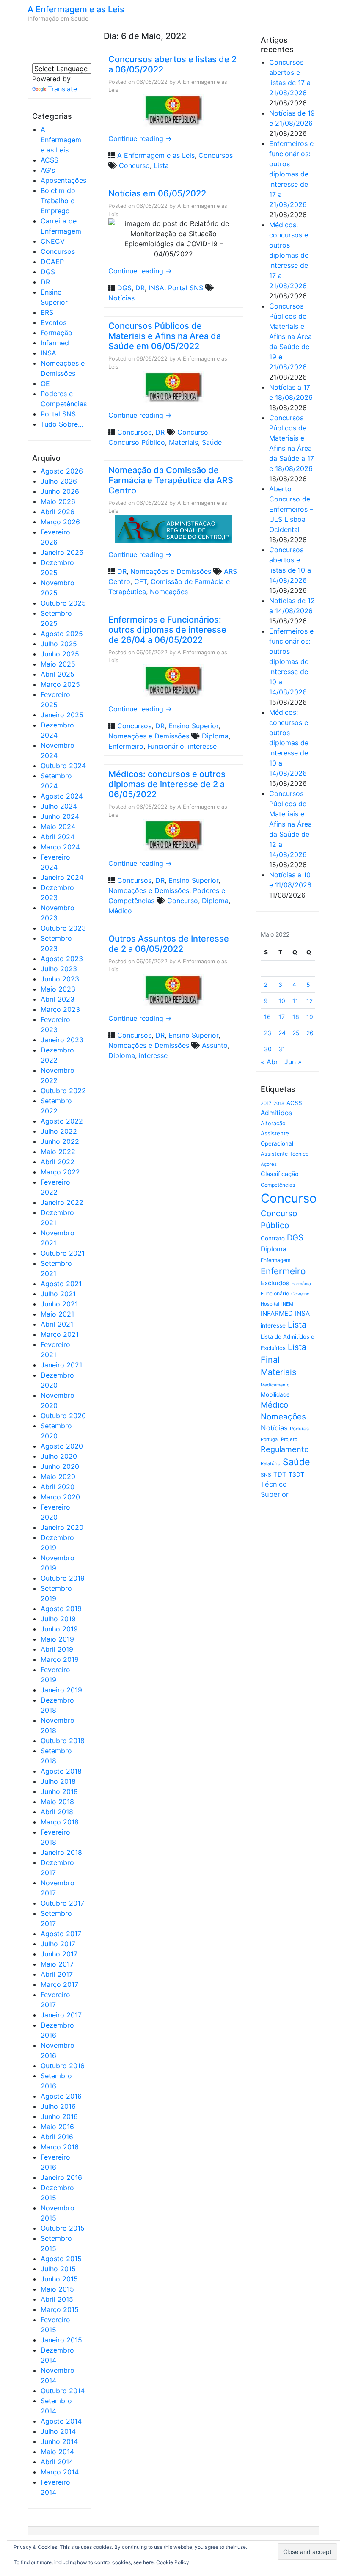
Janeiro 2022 (62, 1202)
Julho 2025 (59, 644)
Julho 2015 (58, 2269)
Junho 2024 (60, 816)
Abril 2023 (58, 999)
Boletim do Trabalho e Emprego (58, 201)
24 (282, 1033)
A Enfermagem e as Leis (76, 9)
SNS (266, 1475)
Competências (278, 1185)
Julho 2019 (58, 1619)
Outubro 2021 (63, 1253)
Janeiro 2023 (62, 1040)
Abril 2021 (57, 1324)
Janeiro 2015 (61, 2340)
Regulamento (285, 1449)
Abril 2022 (58, 1162)
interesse (202, 746)
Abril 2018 (57, 1812)
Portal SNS (58, 414)
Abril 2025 (58, 674)
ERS (47, 312)
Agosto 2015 (61, 2259)
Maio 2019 (57, 1639)
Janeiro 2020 (62, 1527)
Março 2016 (60, 2147)
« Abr (269, 1062)
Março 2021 (60, 1334)
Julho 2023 (59, 969)
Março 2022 (60, 1172)
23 (268, 1033)
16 (267, 1017)
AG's (48, 170)
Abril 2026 (58, 512)
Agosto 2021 (61, 1284)
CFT (140, 581)
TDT (280, 1474)
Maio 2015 (57, 2289)
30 (268, 1049)
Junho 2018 (59, 1791)
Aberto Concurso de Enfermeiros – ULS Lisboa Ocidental (291, 509)
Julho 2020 (59, 1456)
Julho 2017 (58, 1944)
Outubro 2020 (63, 1416)
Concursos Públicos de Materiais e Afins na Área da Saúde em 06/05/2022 (165, 336)
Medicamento (275, 1385)
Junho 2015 (59, 2279)
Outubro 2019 (63, 1578)
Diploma (215, 736)
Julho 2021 (58, 1294)
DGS (48, 272)
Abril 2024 (58, 837)
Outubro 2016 (63, 2066)
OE (45, 383)
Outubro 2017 (62, 1903)
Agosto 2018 (61, 1771)
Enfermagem (275, 1260)
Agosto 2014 (61, 2421)
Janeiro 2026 (62, 552)
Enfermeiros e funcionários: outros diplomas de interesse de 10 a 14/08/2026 (291, 661)
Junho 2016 (59, 2116)
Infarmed (55, 343)
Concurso (134, 165)
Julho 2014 (58, 2431)
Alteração (273, 1123)
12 (310, 1001)
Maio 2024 (58, 827)
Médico (120, 911)
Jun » (293, 1062)
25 (296, 1033)
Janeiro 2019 (61, 1690)
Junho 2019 (59, 1629)
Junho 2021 (59, 1304)
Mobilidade (275, 1394)
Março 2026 (60, 522)
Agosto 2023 (62, 959)
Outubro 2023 (63, 928)
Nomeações (169, 592)
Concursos (58, 251)
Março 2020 (60, 1497)
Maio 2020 (58, 1477)
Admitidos (276, 1113)
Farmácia (301, 1284)
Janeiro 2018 (61, 1852)
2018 (279, 1103)
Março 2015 (60, 2309)
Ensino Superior (193, 726)
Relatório (271, 1463)
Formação (56, 333)
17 (282, 1017)
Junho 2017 (59, 1954)
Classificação (280, 1174)
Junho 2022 (60, 1141)
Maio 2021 (57, 1314)
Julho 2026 (59, 481)
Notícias (121, 298)
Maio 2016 (57, 2127)
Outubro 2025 (63, 603)
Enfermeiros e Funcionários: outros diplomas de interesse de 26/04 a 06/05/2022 (167, 630)
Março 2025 (60, 684)
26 (310, 1033)
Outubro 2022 (63, 1091)
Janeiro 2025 (62, 715)
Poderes (299, 1429)
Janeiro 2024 (62, 877)
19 (310, 1017)
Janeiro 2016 (61, 2177)
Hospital (270, 1304)
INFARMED (277, 1313)
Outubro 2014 (63, 2391)
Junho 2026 (60, 491)
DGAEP (52, 262)
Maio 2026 (58, 501)
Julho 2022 (59, 1131)
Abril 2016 (57, 2137)
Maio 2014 (57, 2452)
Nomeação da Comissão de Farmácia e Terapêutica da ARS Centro (171, 480)
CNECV (53, 241)
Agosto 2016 (61, 2096)
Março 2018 (60, 1822)
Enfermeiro (126, 746)
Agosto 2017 (61, 1934)
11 (295, 1001)
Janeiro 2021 (61, 1365)
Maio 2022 (58, 1152)
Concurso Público (137, 442)
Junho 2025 (60, 654)
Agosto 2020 (62, 1446)
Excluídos (275, 1283)
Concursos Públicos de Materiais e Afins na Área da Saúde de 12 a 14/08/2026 (291, 824)
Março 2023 (60, 1009)
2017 (266, 1103)
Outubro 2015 (63, 2228)
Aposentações (63, 180)
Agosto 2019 (61, 1609)
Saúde (212, 442)
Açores (269, 1164)
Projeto (289, 1439)
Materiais (183, 442)
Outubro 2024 (63, 766)
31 (282, 1049)
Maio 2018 (57, 1802)
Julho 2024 (59, 806)
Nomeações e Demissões (171, 571)
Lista (161, 165)
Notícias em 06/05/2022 (157, 193)
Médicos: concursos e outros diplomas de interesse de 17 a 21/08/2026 (289, 255)
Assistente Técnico (285, 1154)
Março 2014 (60, 2472)
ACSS (50, 160)
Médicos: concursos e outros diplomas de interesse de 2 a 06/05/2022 (167, 784)
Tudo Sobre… (62, 424)
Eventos (54, 322)
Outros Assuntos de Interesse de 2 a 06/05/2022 (169, 944)
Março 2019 (60, 1659)
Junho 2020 (60, 1466)
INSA (48, 353)
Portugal (270, 1440)
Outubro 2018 (63, 1741)
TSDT (296, 1474)
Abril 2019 (57, 1649)
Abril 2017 (57, 1974)
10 (282, 1001)
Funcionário (166, 746)
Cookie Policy (173, 2562)
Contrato (273, 1238)
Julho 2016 (58, 2106)
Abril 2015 (57, 2299)
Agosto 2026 (62, 471)
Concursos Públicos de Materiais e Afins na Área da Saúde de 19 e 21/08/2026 (291, 336)
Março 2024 (60, 847)
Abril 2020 (58, 1487)
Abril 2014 (57, 2462)
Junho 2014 (59, 2441)
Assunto (215, 1045)
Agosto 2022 (62, 1121)
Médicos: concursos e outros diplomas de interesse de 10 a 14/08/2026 (289, 743)
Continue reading (140, 138)
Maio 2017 (57, 1964)
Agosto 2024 (62, 796)
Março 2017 (59, 1984)
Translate (62, 89)
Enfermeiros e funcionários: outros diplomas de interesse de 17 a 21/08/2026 (291, 174)
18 (296, 1017)
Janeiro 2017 (61, 2015)
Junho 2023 (60, 979)
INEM (287, 1304)
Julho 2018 (58, 1781)
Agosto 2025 (62, 634)
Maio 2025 (58, 664)
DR (45, 282)
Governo (300, 1294)
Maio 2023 (58, 989)
